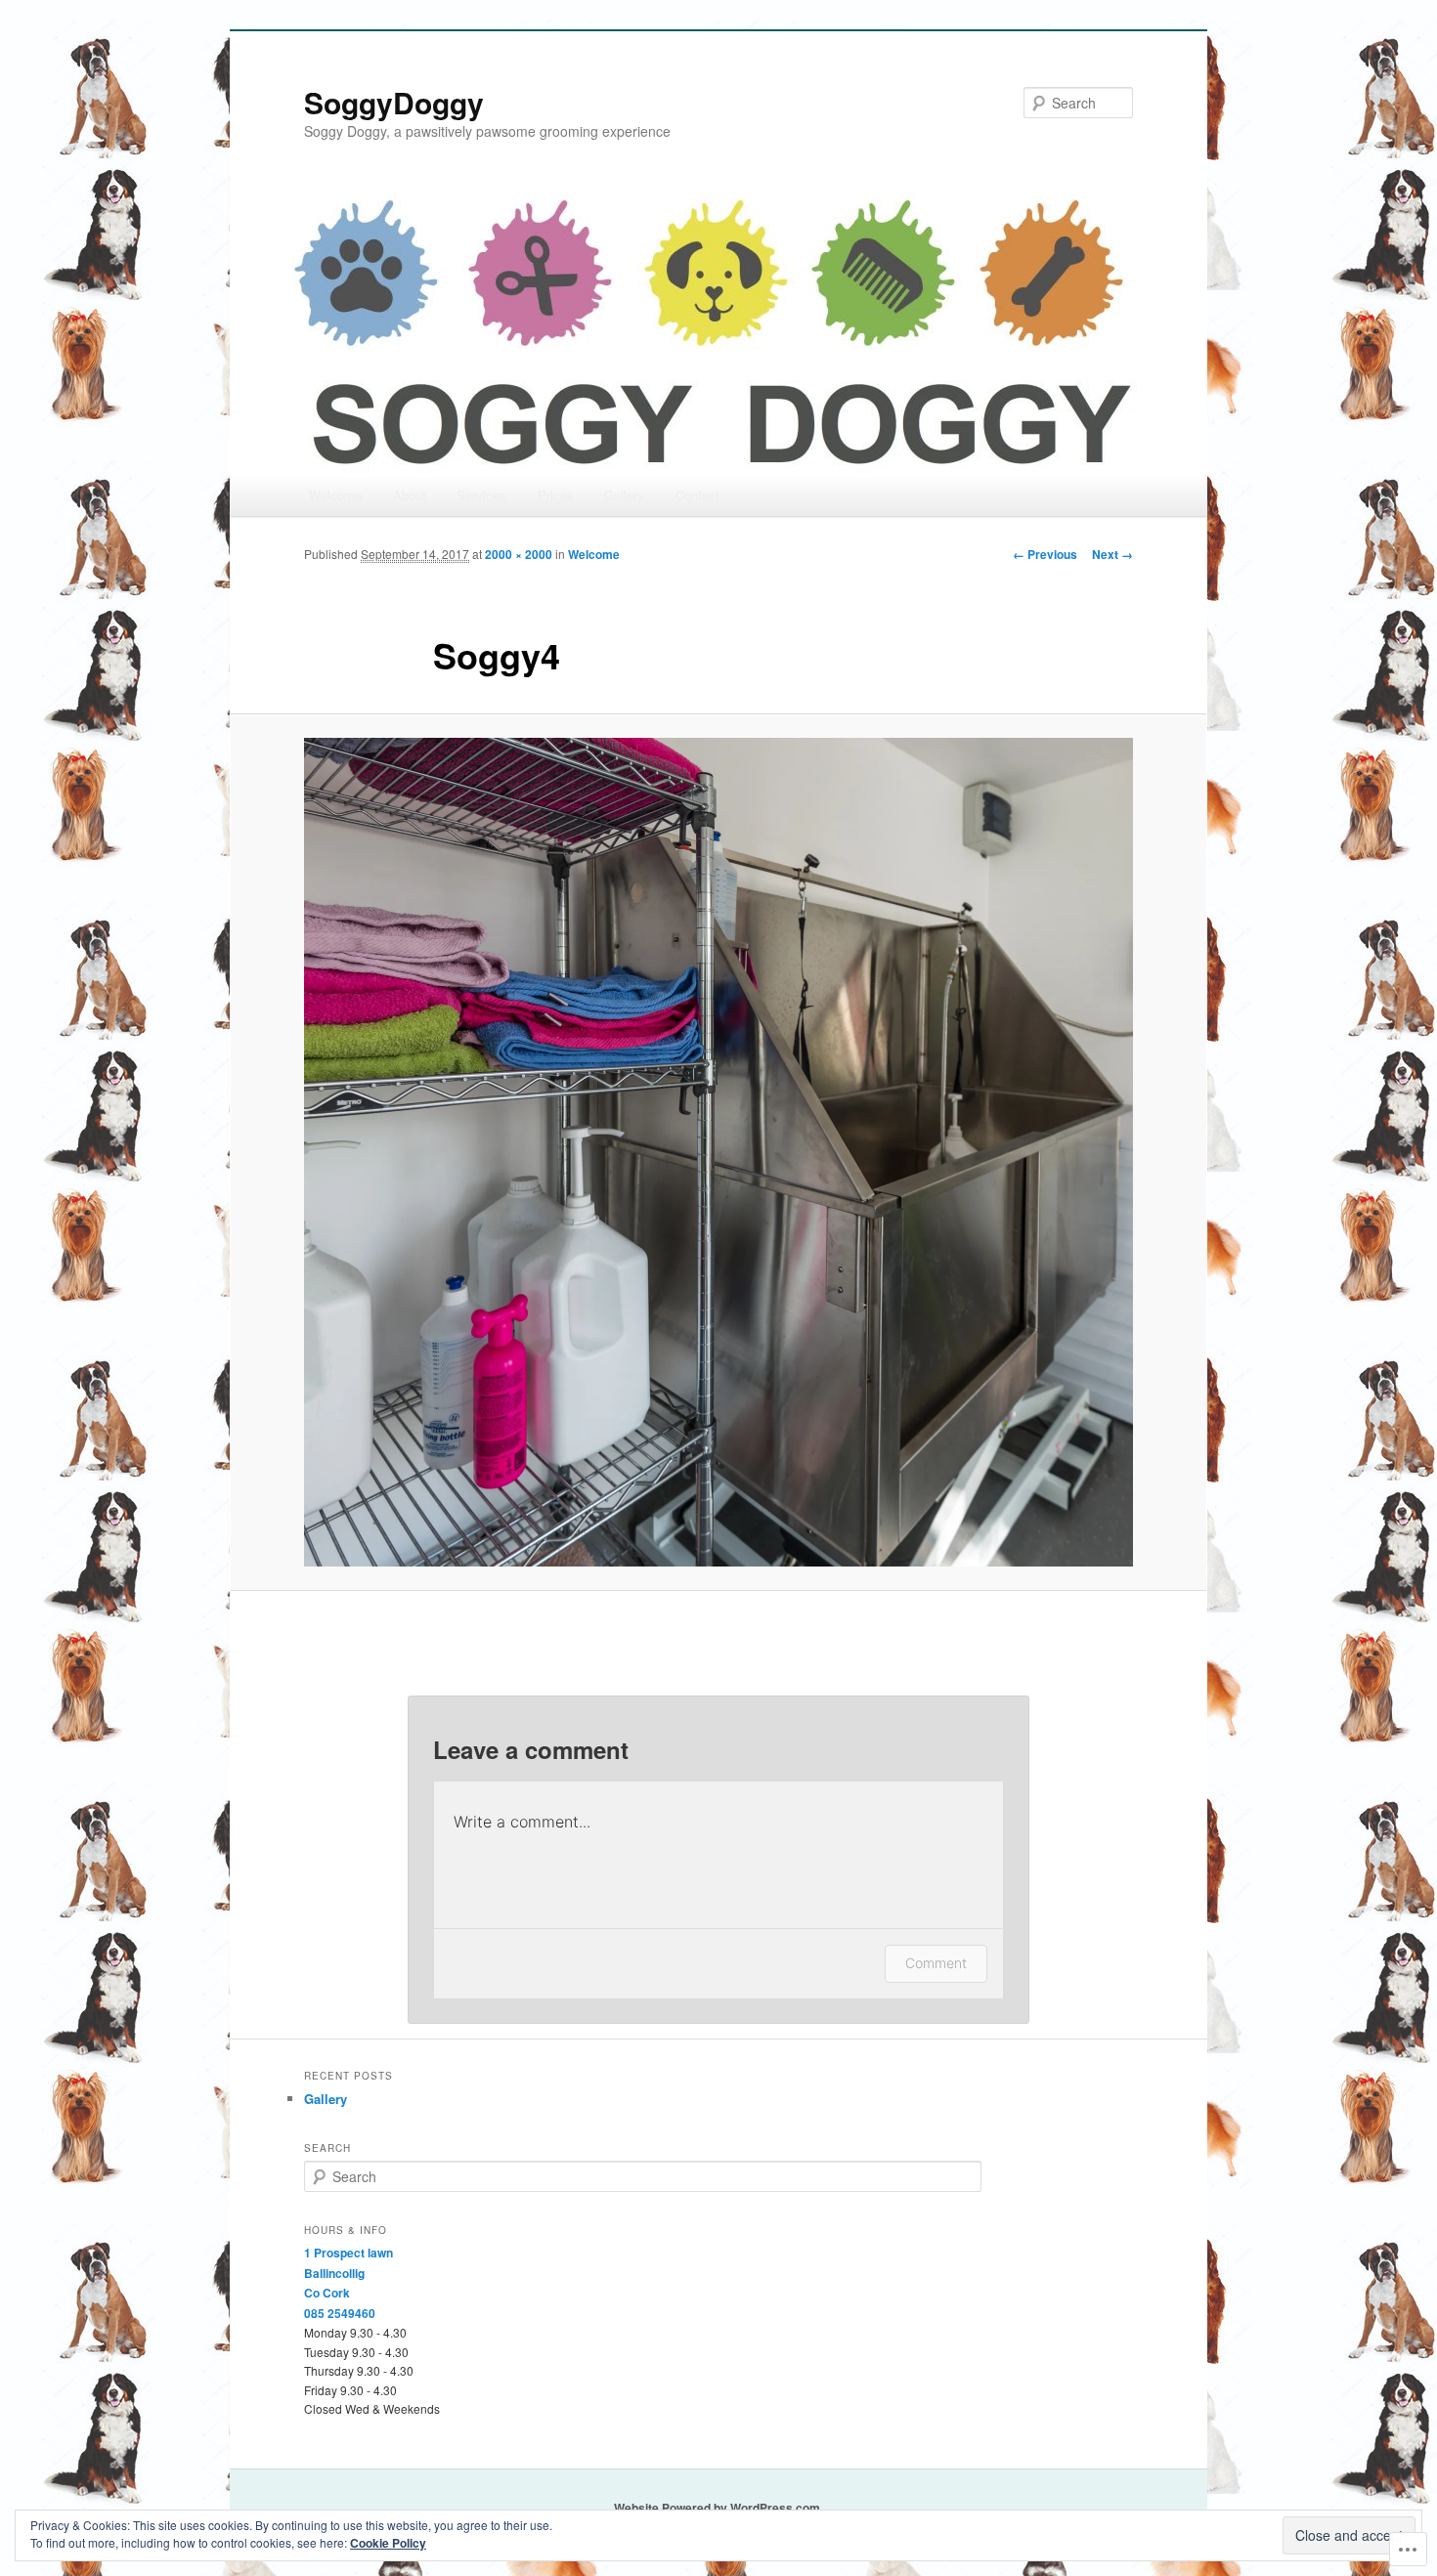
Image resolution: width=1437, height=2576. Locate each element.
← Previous (1045, 554)
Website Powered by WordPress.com (717, 2508)
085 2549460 (340, 2313)
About (410, 495)
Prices (556, 495)
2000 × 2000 (519, 554)
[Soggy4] (718, 1152)
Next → (1112, 554)
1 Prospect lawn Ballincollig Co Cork (348, 2273)
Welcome (335, 495)
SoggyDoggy (394, 102)
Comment (936, 1963)
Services (481, 495)
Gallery (624, 495)
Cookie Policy (388, 2543)
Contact (697, 495)
